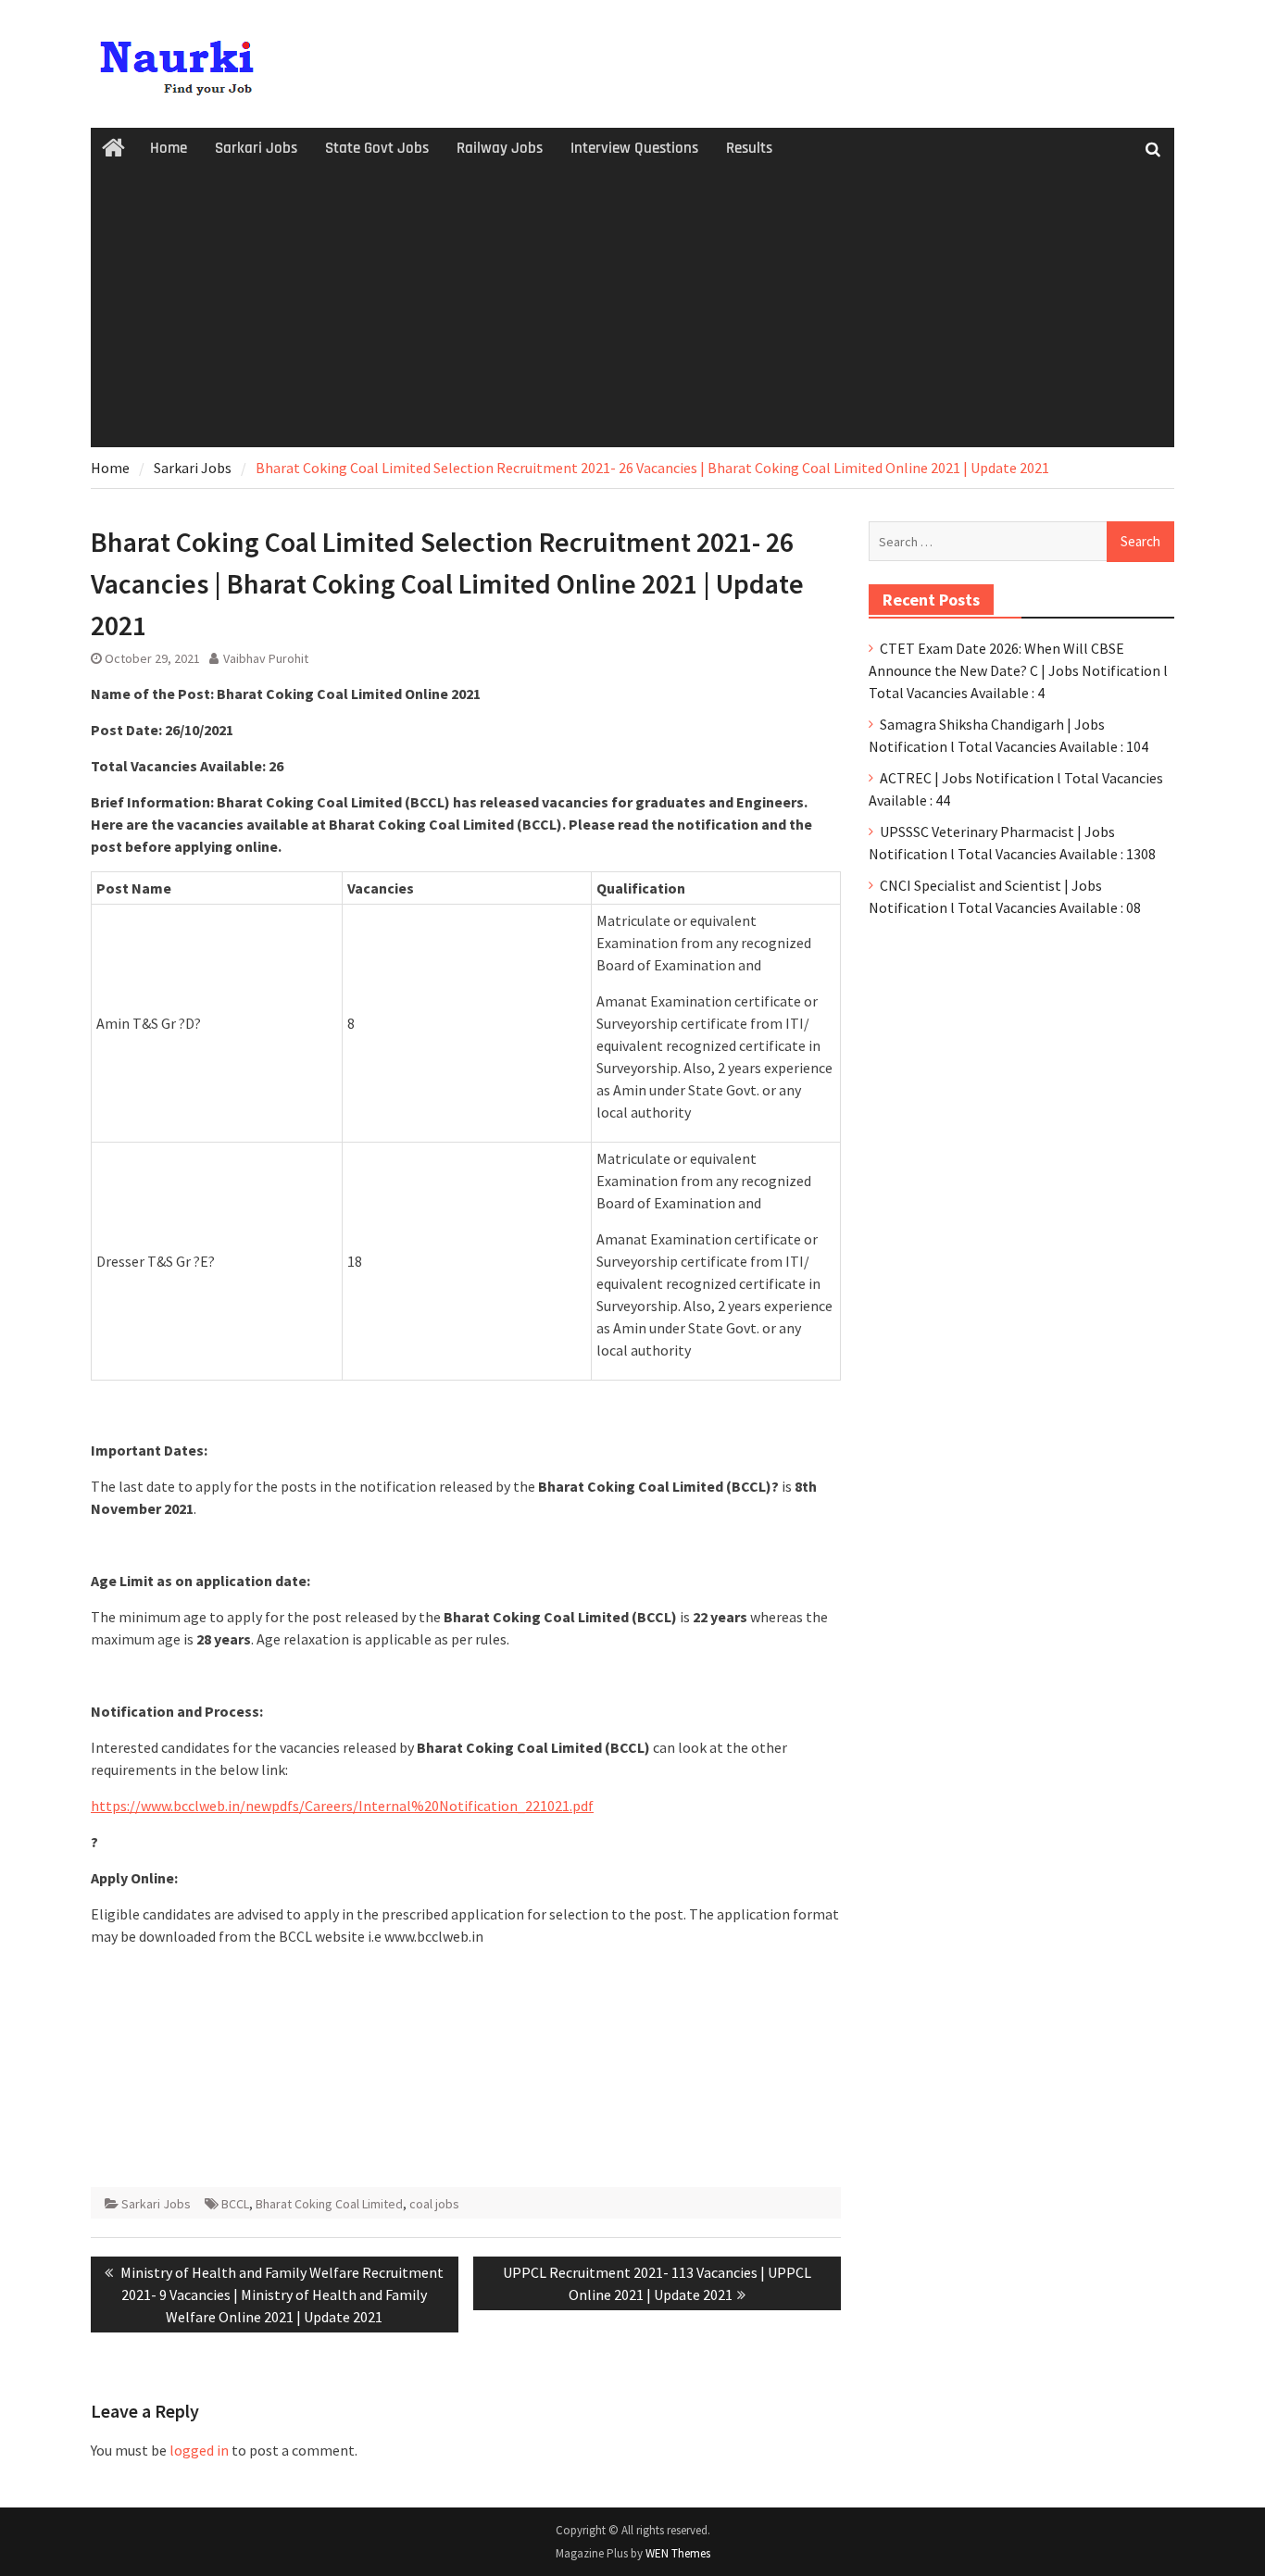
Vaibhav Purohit (266, 658)
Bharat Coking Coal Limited (329, 2204)
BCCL (235, 2204)
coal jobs (434, 2204)
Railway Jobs (500, 148)
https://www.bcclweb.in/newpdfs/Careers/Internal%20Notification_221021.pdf (342, 1806)
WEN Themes (678, 2553)
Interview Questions (634, 148)
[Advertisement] (632, 308)
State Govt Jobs (377, 148)
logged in (199, 2450)
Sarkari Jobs (256, 148)
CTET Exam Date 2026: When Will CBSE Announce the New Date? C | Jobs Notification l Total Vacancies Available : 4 (1018, 670)
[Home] (113, 149)
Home (169, 148)
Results (749, 148)
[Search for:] (1021, 541)
